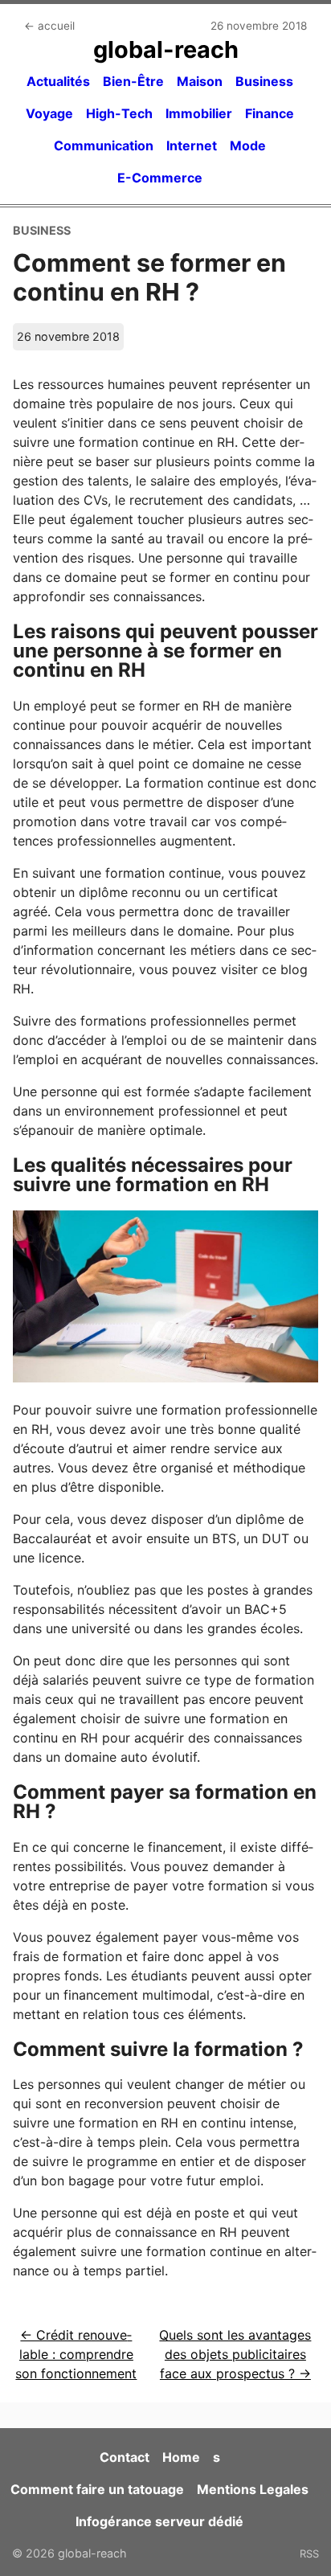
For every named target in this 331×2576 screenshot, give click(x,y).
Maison (200, 81)
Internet (192, 145)
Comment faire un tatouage (97, 2489)
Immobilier (199, 113)
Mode (248, 145)
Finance (270, 113)
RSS (309, 2553)
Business (264, 81)
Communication (104, 145)
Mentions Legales (253, 2489)
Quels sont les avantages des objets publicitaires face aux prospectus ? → (235, 2354)
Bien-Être (133, 81)
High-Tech (119, 113)
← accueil (49, 26)
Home (181, 2457)
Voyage (49, 113)
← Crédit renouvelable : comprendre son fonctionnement (76, 2354)
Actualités (58, 81)
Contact (125, 2457)
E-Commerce (160, 178)
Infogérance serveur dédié (159, 2521)
